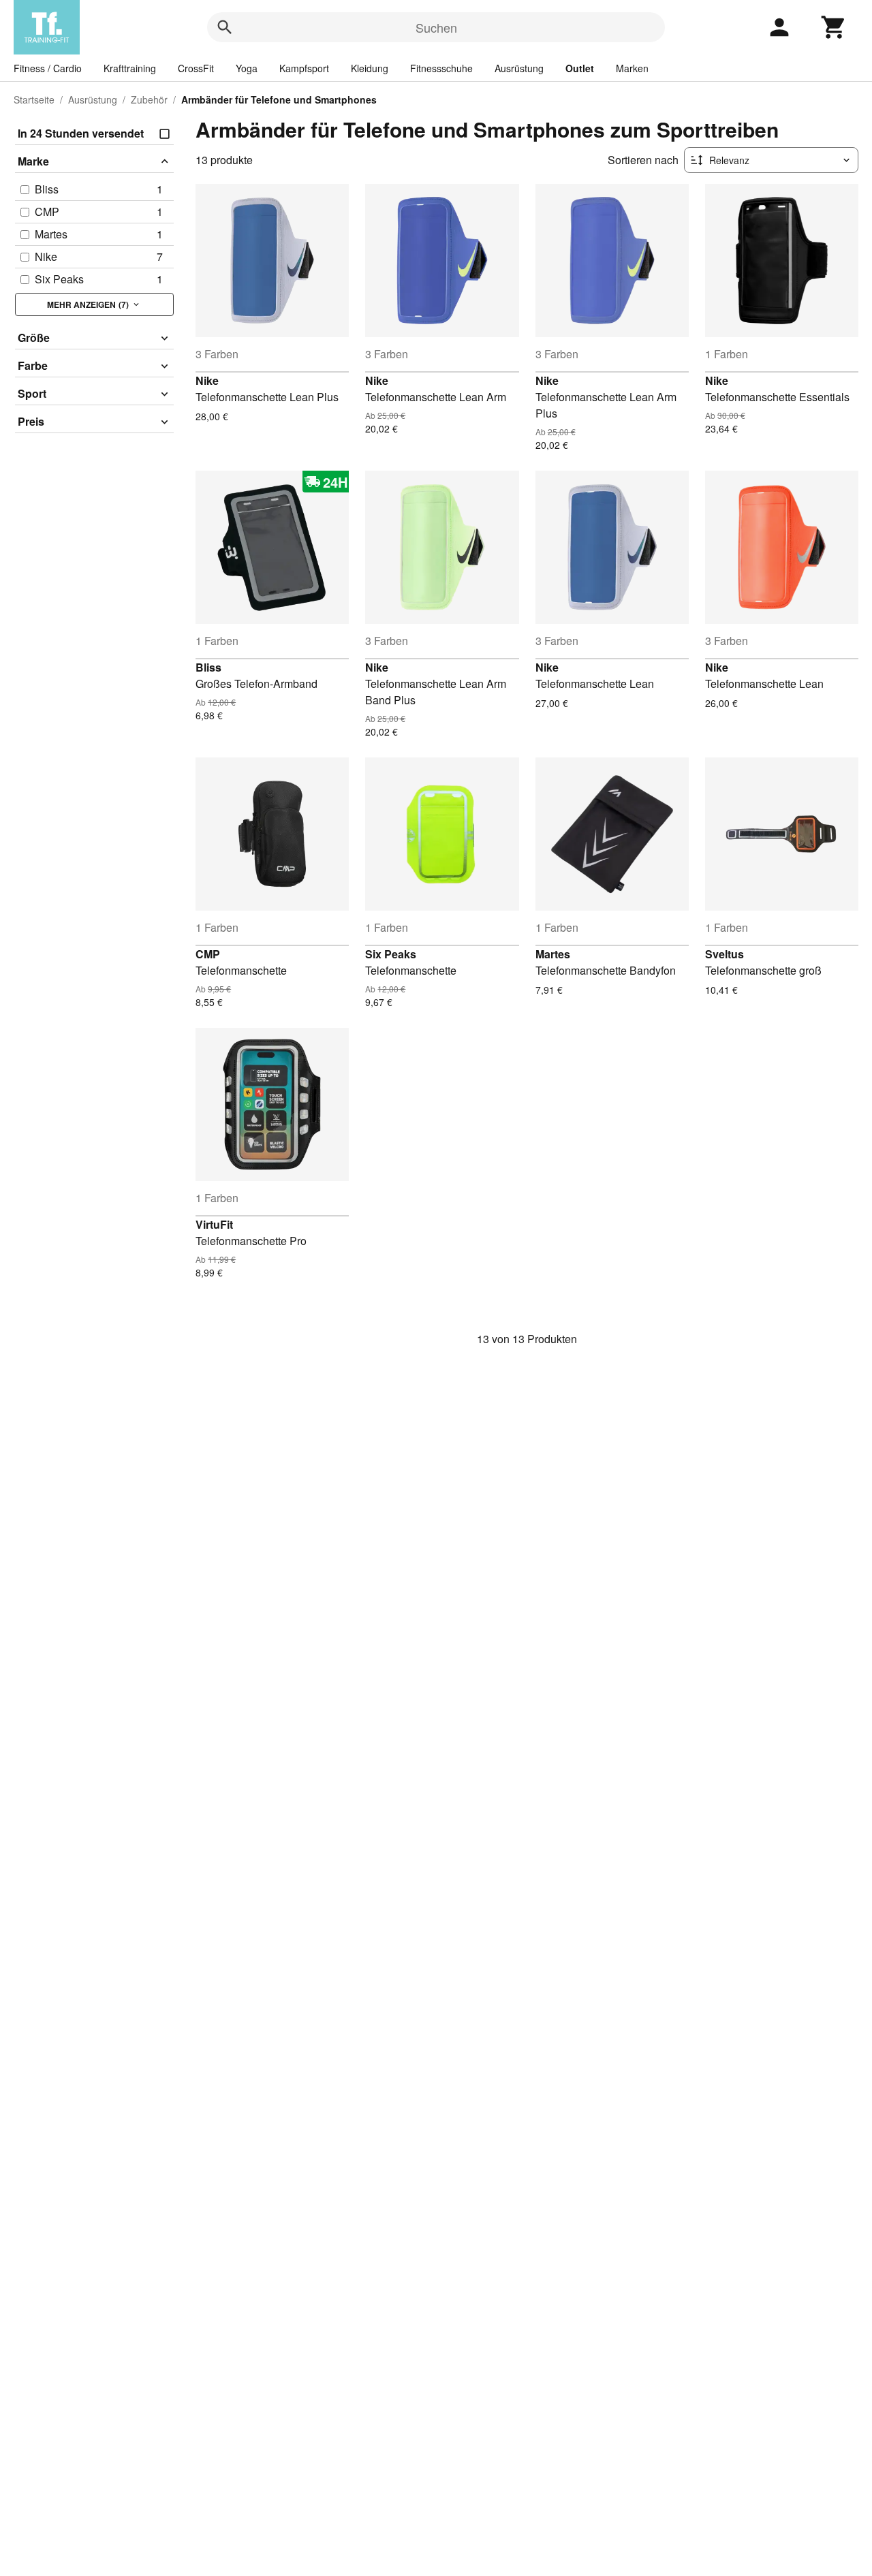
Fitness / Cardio (48, 68)
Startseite (34, 99)
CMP (208, 954)
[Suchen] (225, 27)
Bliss (208, 667)
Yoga (247, 68)
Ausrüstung (519, 68)
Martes (553, 954)
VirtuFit (214, 1224)
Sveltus (725, 954)
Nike (207, 380)
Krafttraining (130, 68)
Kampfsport (304, 68)
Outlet (580, 68)
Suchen (436, 27)
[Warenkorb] (834, 27)
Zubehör (149, 99)
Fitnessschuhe (441, 68)
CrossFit (196, 68)
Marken (632, 68)
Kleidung (370, 68)
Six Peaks (391, 954)
